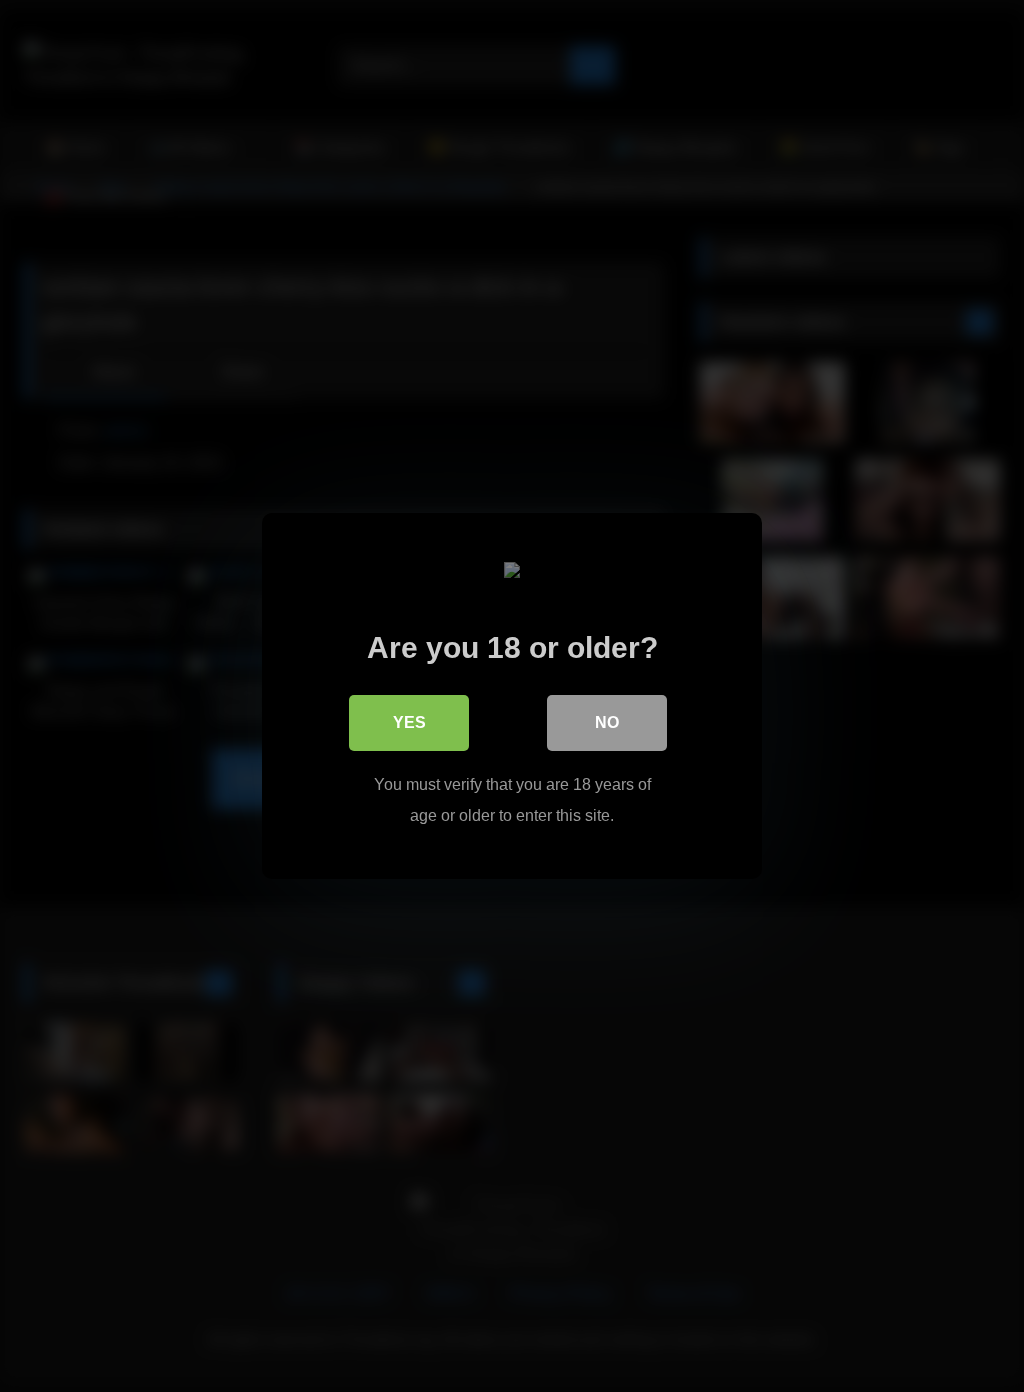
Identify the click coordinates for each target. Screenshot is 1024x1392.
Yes (409, 722)
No (607, 722)
